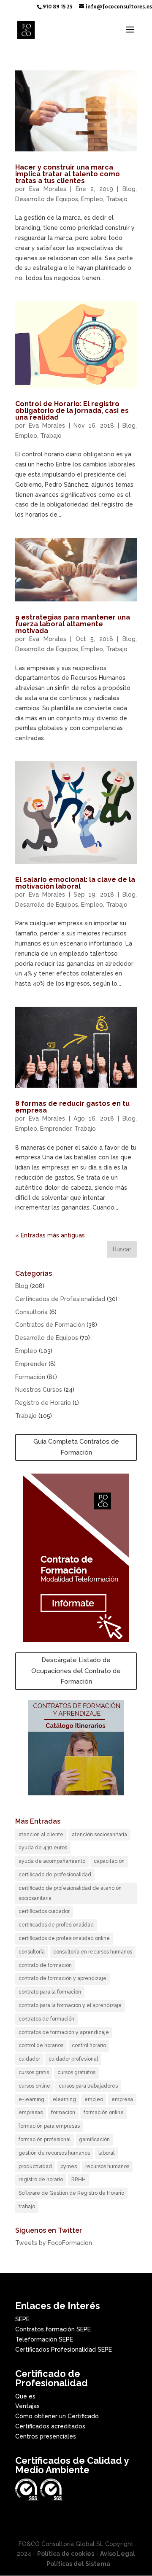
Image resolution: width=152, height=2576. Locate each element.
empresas (31, 2113)
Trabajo (117, 199)
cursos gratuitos (76, 2072)
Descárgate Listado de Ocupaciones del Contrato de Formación (76, 1671)
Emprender (56, 1129)
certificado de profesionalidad (55, 1875)
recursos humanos (107, 2166)
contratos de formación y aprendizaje (64, 2032)
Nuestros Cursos (39, 1390)
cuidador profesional (73, 2059)
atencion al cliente (41, 1835)
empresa (122, 2099)
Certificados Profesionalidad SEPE (64, 2350)
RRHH (79, 2180)
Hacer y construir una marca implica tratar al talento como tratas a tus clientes (68, 174)
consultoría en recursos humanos (93, 1952)
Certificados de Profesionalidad (60, 1299)
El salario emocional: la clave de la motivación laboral (75, 883)
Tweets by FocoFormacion (54, 2243)
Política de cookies (66, 2554)
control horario (89, 2045)
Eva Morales (48, 189)
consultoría (32, 1952)
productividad (35, 2166)
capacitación (109, 1861)
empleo (94, 2099)
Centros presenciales (46, 2436)
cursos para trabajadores (88, 2086)
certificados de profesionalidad (56, 1925)
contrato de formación (45, 1965)
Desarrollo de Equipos (47, 199)
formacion (63, 2113)
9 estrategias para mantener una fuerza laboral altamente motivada (73, 624)
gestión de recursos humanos (54, 2153)
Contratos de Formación (50, 1325)
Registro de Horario (43, 1403)
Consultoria (31, 1312)
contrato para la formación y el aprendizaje (70, 2005)
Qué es (25, 2396)
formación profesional (45, 2139)
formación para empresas (49, 2126)
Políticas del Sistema (78, 2564)
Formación (30, 1377)
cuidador (29, 2059)
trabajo (27, 2207)
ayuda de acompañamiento (52, 1861)
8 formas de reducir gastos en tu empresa (72, 1107)
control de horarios (41, 2045)
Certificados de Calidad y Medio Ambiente (72, 2465)
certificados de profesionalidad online (64, 1938)
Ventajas (27, 2406)
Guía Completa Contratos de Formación (76, 1447)
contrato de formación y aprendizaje (62, 1978)
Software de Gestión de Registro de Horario (71, 2193)
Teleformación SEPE (44, 2339)
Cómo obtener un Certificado (57, 2416)
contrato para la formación (50, 1992)
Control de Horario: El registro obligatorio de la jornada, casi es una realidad (72, 411)
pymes (69, 2166)
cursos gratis (34, 2072)
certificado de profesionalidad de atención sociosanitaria (70, 1893)
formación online (104, 2113)
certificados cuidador (44, 1911)
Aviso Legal (118, 2554)
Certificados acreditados (50, 2426)
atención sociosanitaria (99, 1835)
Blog (129, 189)
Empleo (92, 199)
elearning (64, 2099)
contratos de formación (46, 2019)
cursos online (34, 2086)
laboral (106, 2153)
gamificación (94, 2139)
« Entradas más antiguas (50, 1235)
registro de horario (41, 2180)
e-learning (31, 2099)
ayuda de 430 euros (43, 1848)
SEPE (22, 2319)
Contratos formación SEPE (53, 2329)
